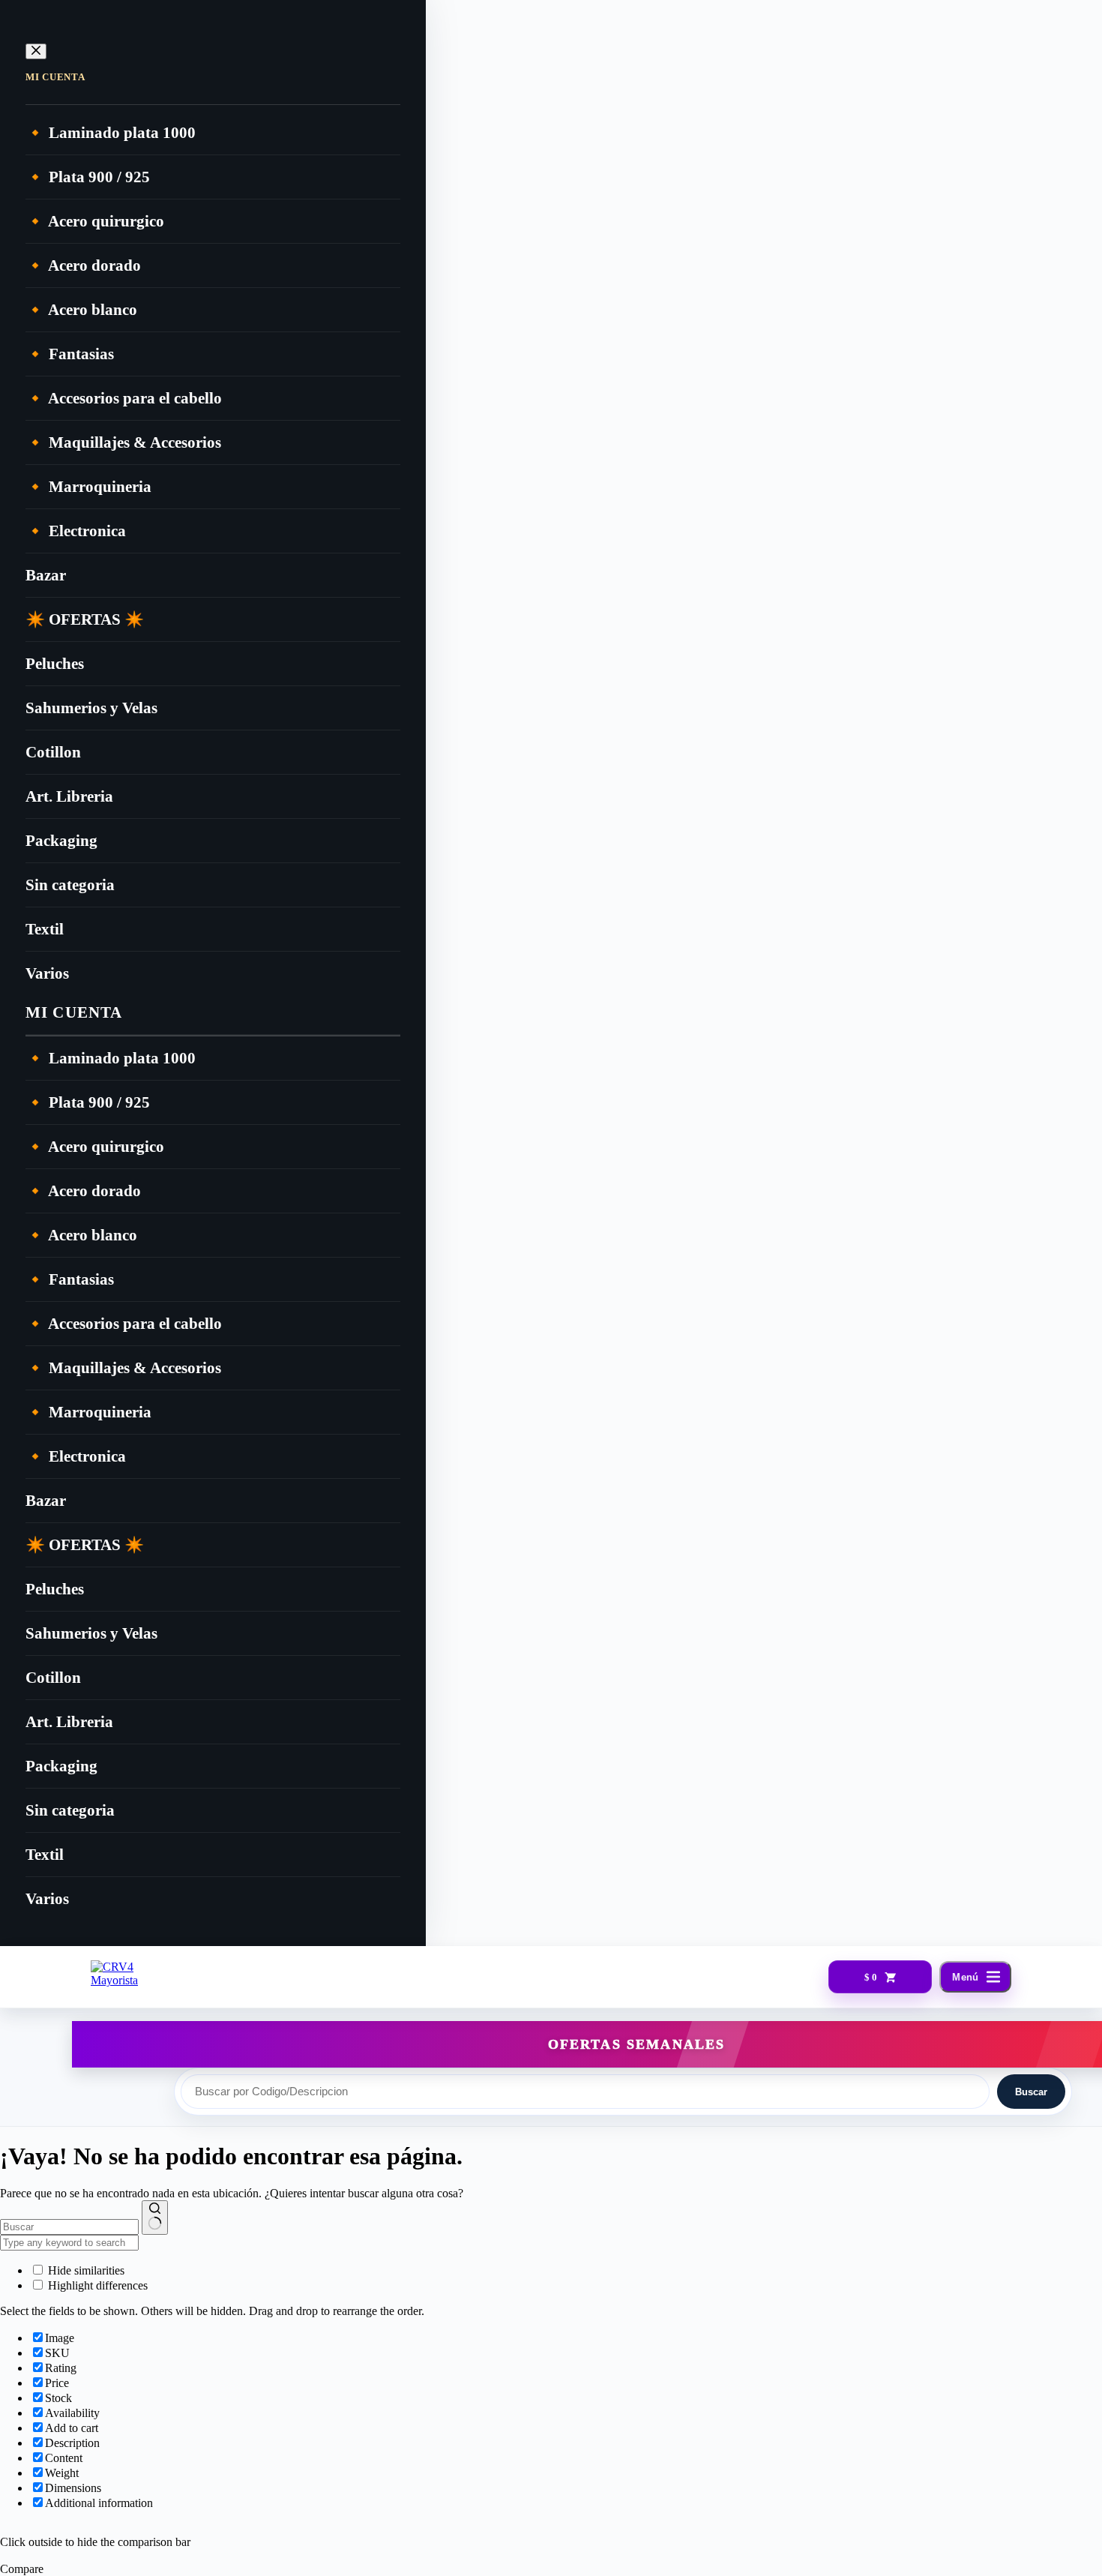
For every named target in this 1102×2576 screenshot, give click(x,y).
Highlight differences (96, 2285)
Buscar (1031, 2092)
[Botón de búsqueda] (155, 2218)
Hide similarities (85, 2270)
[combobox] (69, 2227)
